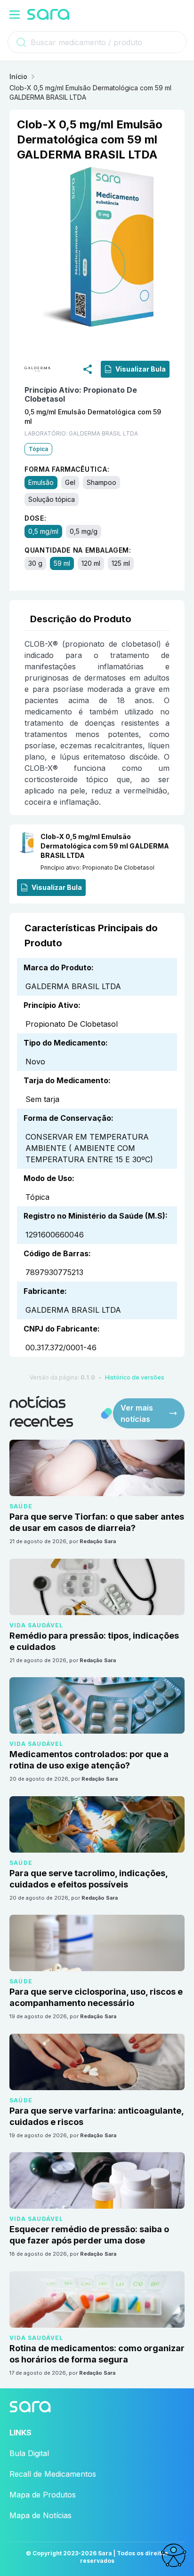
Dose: (36, 518)
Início (18, 76)
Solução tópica (52, 499)
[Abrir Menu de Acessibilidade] (173, 2555)
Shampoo (101, 482)
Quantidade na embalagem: (78, 550)
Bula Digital (29, 2453)
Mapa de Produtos (43, 2495)
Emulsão (41, 482)
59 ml (62, 563)
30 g (35, 563)
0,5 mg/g (84, 531)
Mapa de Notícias (40, 2515)
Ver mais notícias (137, 1413)
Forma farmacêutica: (67, 469)
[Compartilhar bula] (88, 369)
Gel (70, 482)
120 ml (91, 563)
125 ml (121, 563)
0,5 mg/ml (43, 531)
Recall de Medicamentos (53, 2474)
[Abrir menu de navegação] (15, 15)
